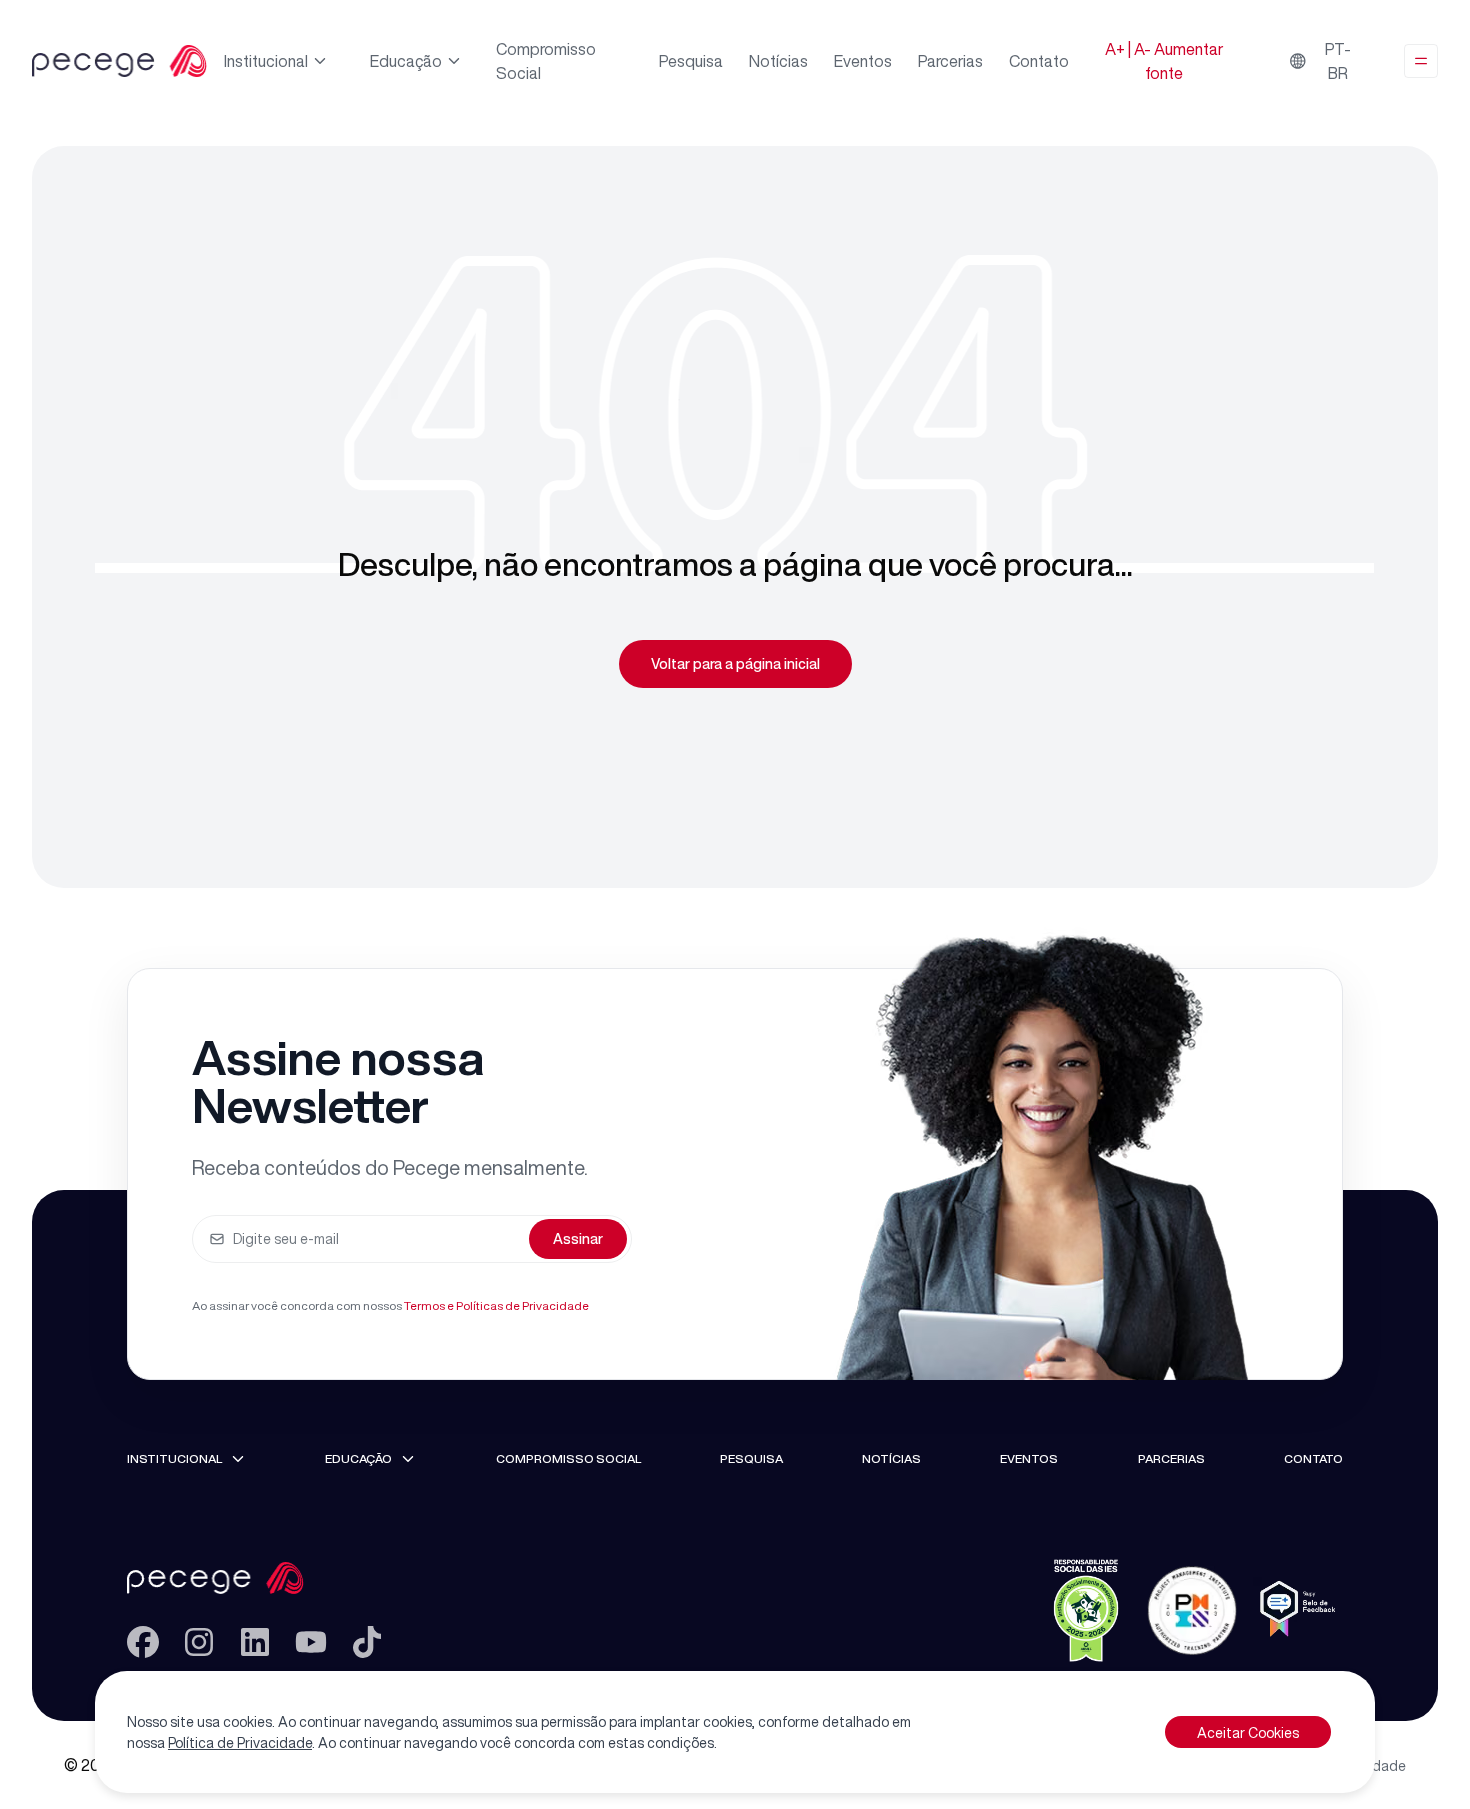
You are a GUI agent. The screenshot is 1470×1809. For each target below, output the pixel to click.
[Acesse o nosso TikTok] (367, 1642)
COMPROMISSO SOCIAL (568, 1458)
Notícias (778, 61)
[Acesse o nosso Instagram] (199, 1642)
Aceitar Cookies (1248, 1732)
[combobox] (1326, 61)
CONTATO (1313, 1458)
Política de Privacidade (240, 1742)
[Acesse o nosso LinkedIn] (255, 1642)
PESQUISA (751, 1458)
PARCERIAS (1171, 1458)
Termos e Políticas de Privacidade (496, 1305)
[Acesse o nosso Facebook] (143, 1642)
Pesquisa (691, 61)
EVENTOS (1029, 1458)
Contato (1039, 61)
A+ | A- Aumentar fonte (1164, 61)
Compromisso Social (546, 61)
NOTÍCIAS (891, 1458)
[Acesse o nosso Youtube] (311, 1642)
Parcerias (950, 61)
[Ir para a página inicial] (255, 1578)
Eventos (863, 61)
